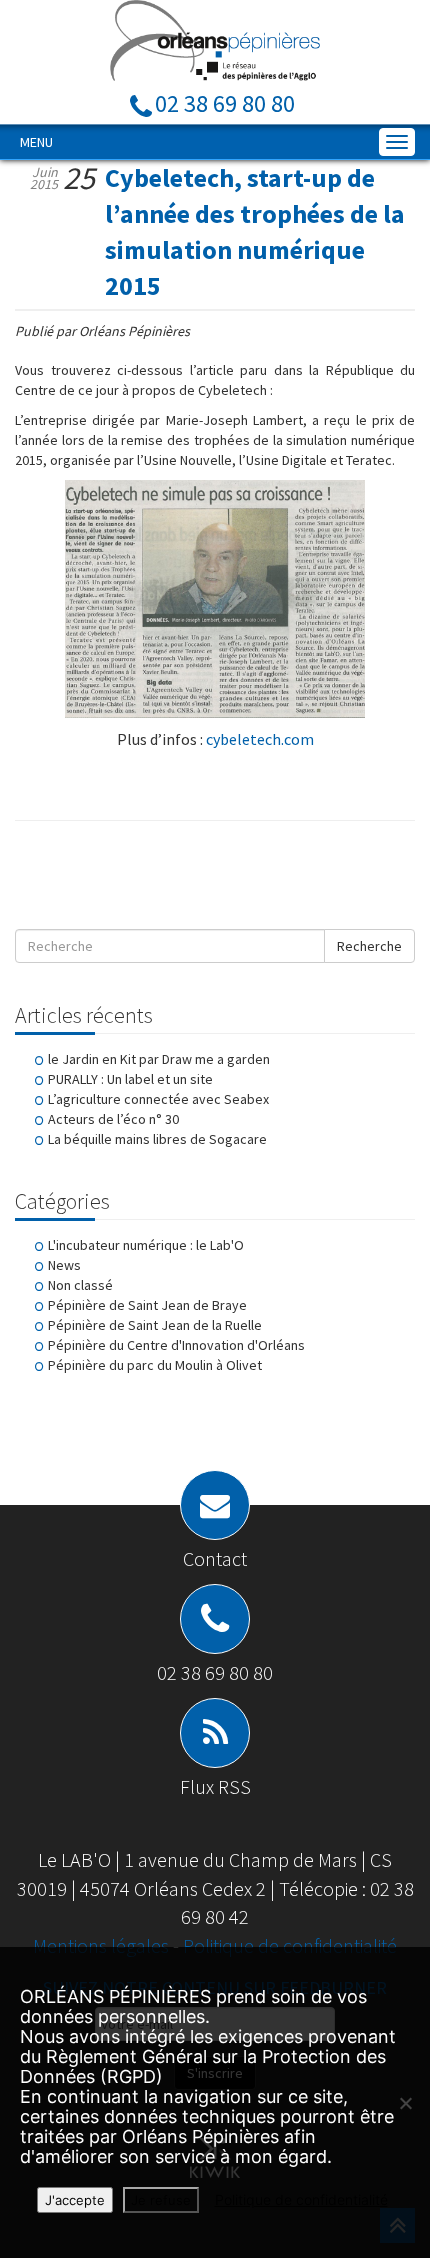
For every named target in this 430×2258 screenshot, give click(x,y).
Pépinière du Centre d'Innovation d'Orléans (176, 1345)
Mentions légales (103, 1945)
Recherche (369, 946)
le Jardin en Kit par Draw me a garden (159, 1059)
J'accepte (75, 2200)
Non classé (80, 1285)
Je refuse (161, 2200)
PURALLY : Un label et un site (130, 1079)
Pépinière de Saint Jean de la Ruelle (155, 1325)
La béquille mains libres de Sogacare (157, 1139)
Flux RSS (215, 1786)
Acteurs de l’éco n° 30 (113, 1119)
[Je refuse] (405, 2103)
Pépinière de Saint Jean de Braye (147, 1305)
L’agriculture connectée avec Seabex (158, 1099)
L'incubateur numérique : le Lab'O (146, 1245)
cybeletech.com (260, 739)
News (64, 1265)
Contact (215, 1558)
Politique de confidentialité (290, 1945)
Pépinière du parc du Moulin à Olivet (155, 1365)
